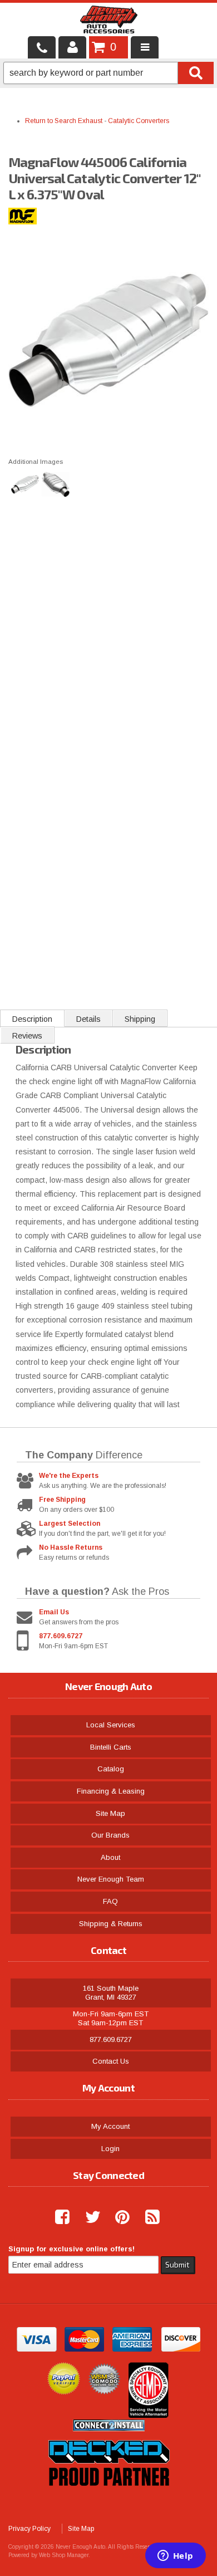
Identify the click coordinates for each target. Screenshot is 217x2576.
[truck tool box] (108, 2499)
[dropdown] (145, 47)
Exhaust (90, 121)
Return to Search (51, 121)
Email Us (54, 1612)
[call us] (42, 47)
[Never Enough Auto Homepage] (109, 22)
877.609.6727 (61, 1636)
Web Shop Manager (64, 2555)
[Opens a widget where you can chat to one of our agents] (175, 2557)
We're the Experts (69, 1476)
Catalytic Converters (139, 121)
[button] (108, 73)
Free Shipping (62, 1500)
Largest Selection (70, 1524)
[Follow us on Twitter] (88, 2217)
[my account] (72, 47)
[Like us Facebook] (58, 2217)
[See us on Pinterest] (118, 2217)
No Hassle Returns (71, 1547)
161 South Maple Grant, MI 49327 (111, 1993)
